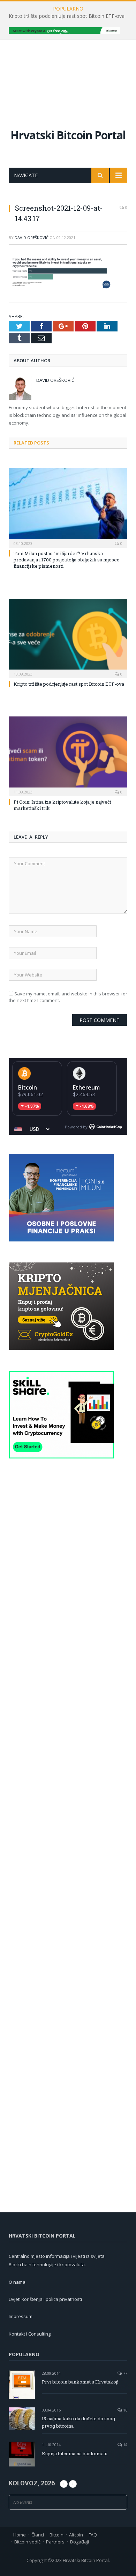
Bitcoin (28, 1087)
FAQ (93, 2535)
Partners (55, 2542)
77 (125, 2373)
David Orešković (32, 237)
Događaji (80, 2542)
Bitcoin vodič (27, 2542)
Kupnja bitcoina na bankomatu (75, 2453)
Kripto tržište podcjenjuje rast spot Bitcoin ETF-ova (67, 16)
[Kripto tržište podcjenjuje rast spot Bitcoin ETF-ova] (68, 638)
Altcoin (76, 2535)
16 (125, 2410)
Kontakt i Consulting (30, 2334)
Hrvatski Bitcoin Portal (68, 135)
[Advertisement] (68, 77)
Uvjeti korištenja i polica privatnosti (45, 2299)
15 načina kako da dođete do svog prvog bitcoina (78, 2422)
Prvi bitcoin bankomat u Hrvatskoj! (80, 2382)
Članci (38, 2535)
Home (20, 2535)
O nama (17, 2282)
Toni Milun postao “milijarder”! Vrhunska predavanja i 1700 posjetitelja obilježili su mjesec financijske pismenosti (66, 560)
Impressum (21, 2316)
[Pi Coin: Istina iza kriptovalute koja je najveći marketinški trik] (68, 755)
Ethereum (86, 1087)
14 (125, 2445)
